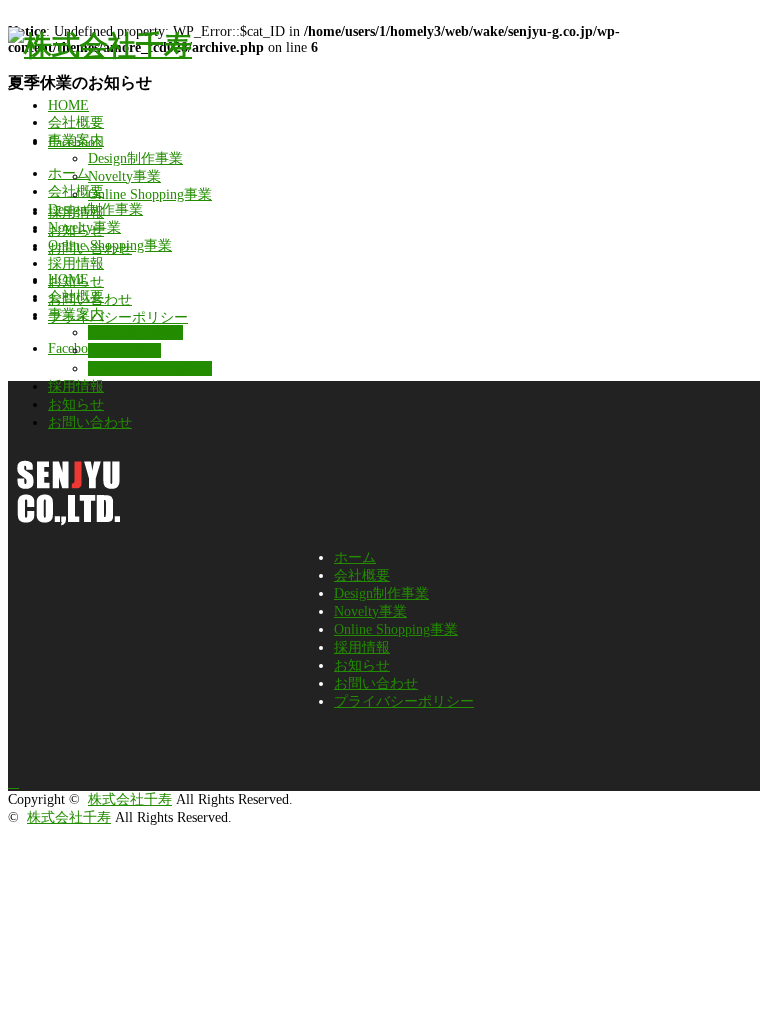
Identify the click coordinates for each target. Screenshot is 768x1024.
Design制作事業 (135, 158)
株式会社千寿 (130, 799)
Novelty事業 (124, 176)
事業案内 (76, 140)
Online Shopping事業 (150, 194)
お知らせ (76, 230)
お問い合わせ (90, 248)
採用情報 (76, 212)
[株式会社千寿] (100, 45)
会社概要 (76, 122)
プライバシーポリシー (404, 701)
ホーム (355, 557)
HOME (68, 105)
